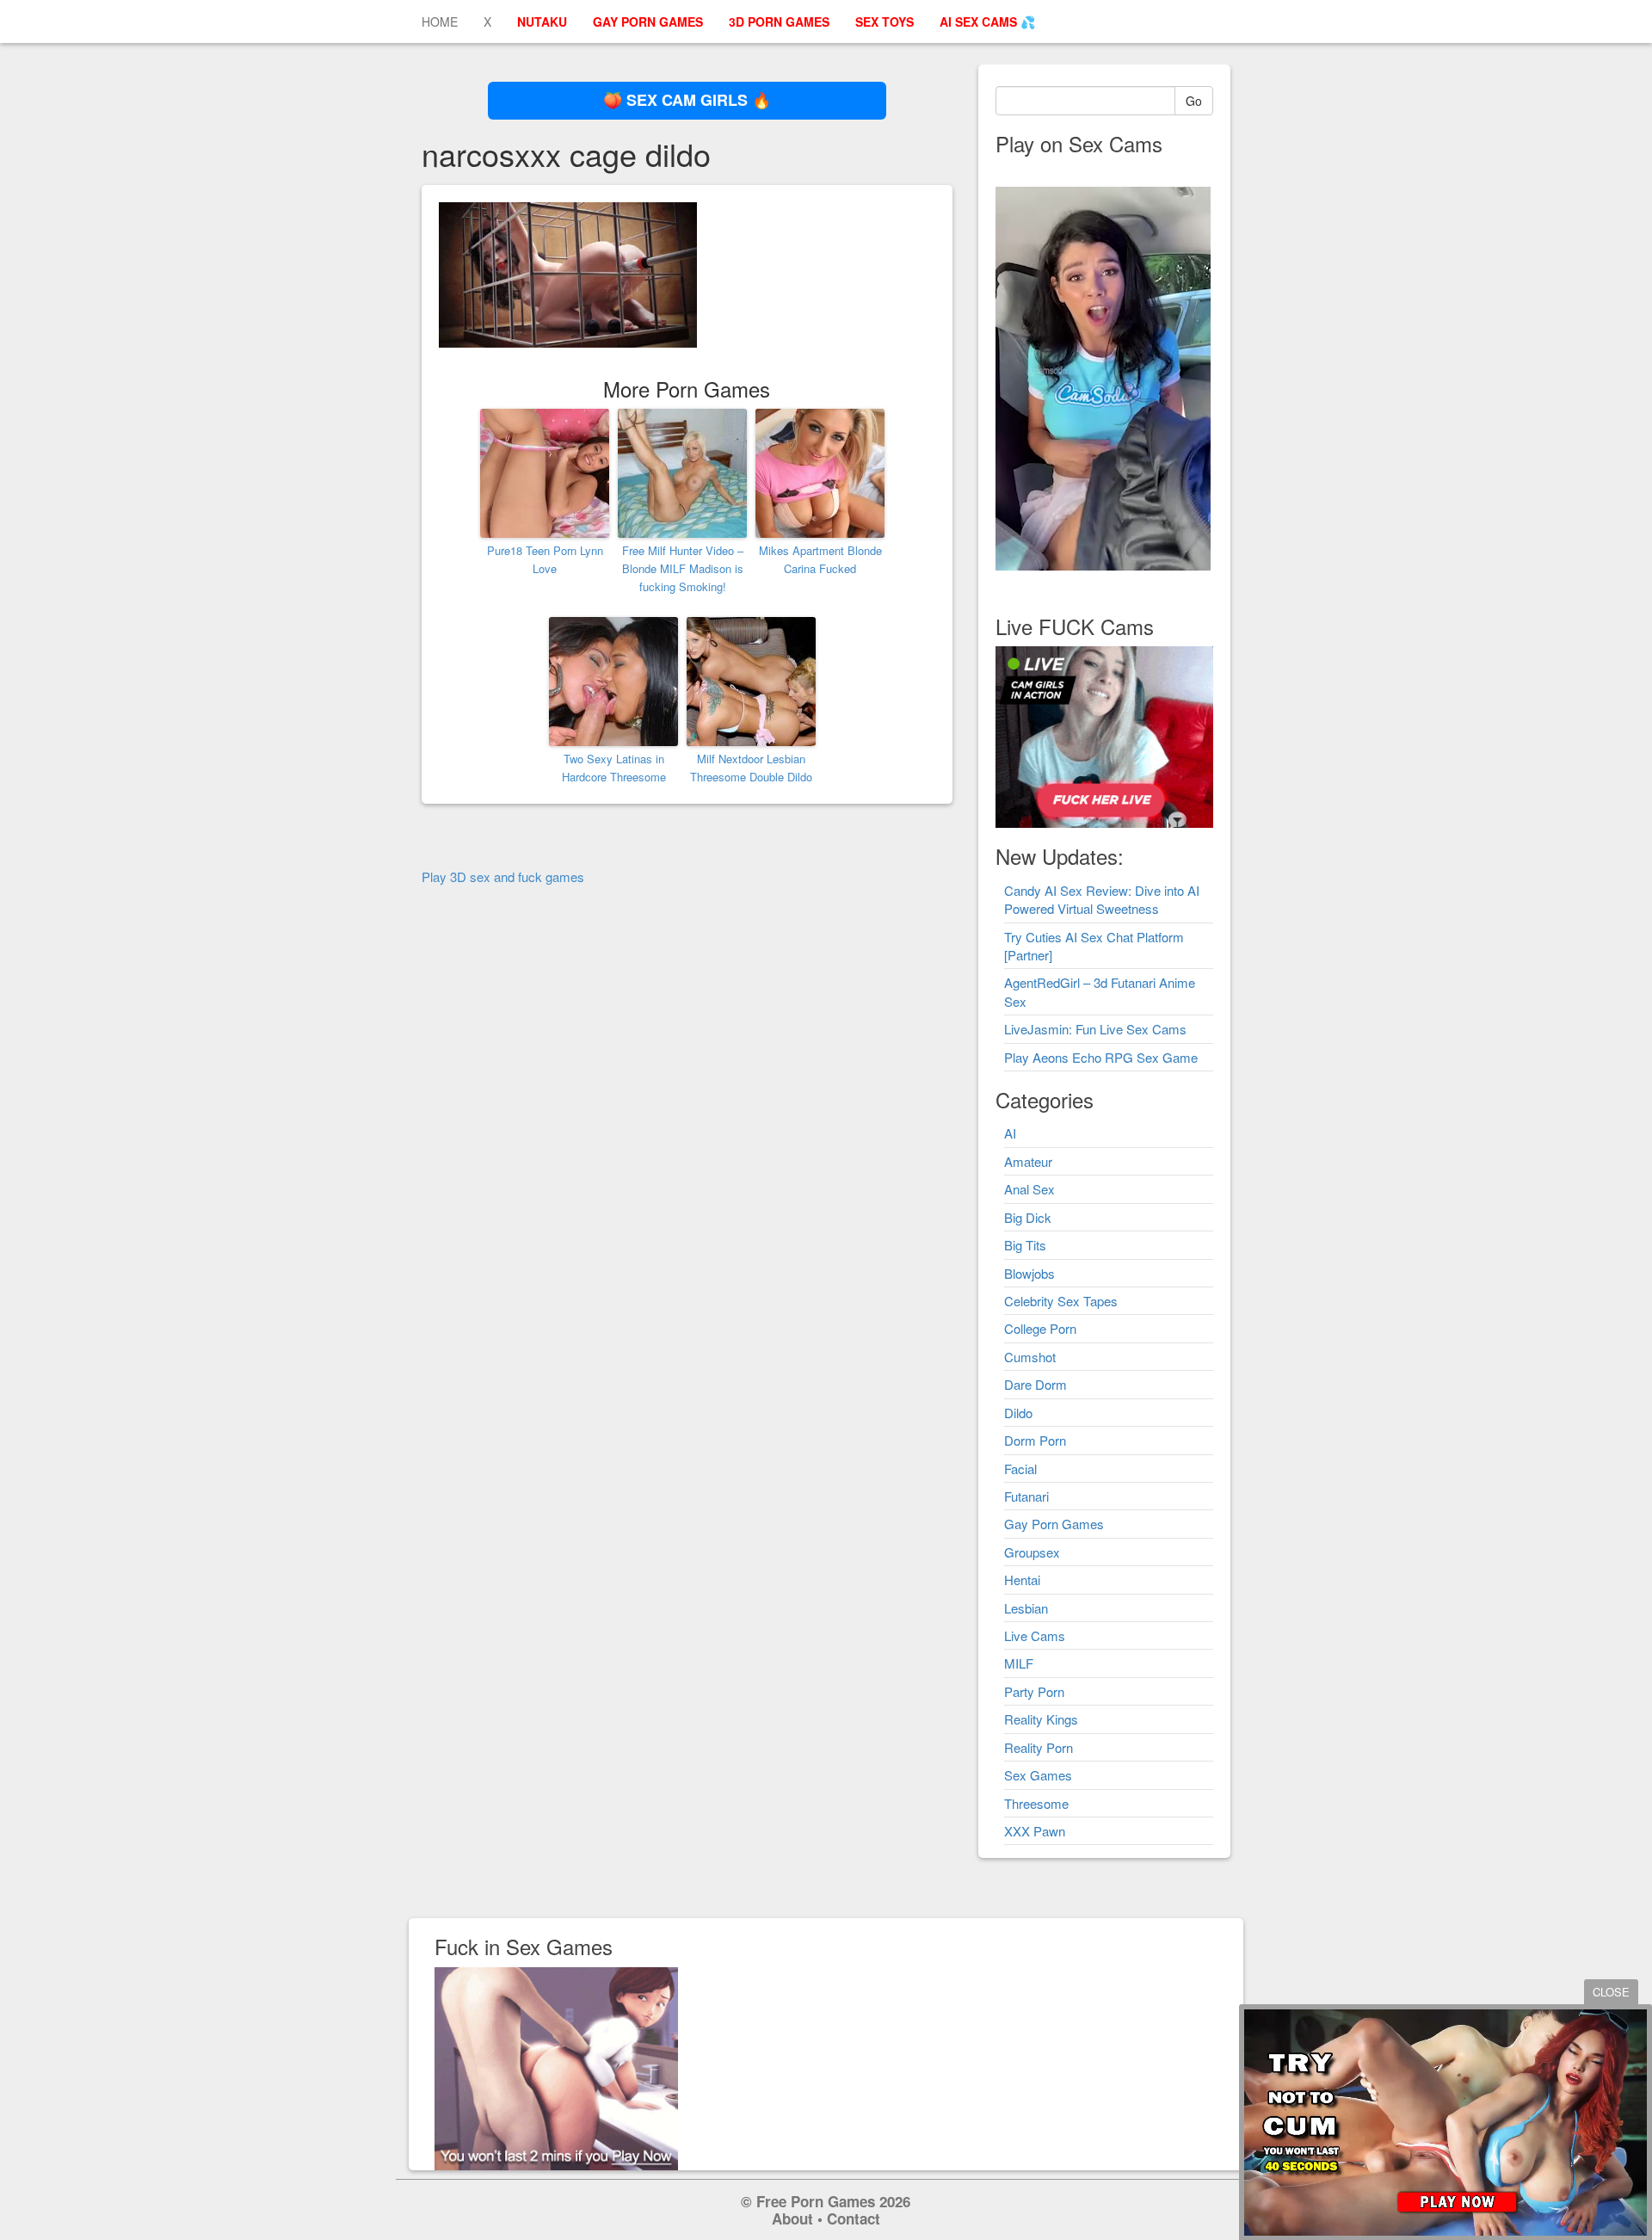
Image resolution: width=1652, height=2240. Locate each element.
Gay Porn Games (1054, 1524)
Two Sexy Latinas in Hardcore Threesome (614, 768)
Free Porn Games (816, 2201)
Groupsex (1032, 1552)
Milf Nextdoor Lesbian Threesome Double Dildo (751, 768)
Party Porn (1034, 1691)
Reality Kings (1041, 1719)
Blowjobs (1029, 1273)
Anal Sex (1029, 1189)
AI (1010, 1133)
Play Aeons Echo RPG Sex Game (1101, 1057)
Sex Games (1038, 1775)
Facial (1020, 1469)
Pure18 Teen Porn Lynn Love (545, 559)
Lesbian (1026, 1608)
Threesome (1036, 1803)
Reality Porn (1039, 1747)
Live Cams (1035, 1635)
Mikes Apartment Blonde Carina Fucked (820, 559)
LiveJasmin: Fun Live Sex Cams (1095, 1029)
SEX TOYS (885, 22)
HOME (440, 22)
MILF (1019, 1663)
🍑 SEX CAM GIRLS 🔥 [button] (687, 100)
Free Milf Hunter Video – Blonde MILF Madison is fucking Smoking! (683, 568)
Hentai (1022, 1580)
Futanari (1026, 1496)
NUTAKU (542, 22)
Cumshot (1030, 1357)
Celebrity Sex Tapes (1061, 1301)
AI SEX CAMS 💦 (987, 22)
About (792, 2218)
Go (1194, 101)
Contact (854, 2218)
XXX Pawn (1035, 1831)
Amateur (1028, 1161)
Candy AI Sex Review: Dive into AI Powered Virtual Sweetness (1102, 899)
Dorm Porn (1035, 1440)
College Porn (1040, 1328)
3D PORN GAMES (779, 22)
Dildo (1018, 1413)
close (1611, 1992)
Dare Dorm (1036, 1384)
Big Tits (1025, 1245)
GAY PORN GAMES (648, 22)
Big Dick (1028, 1217)
